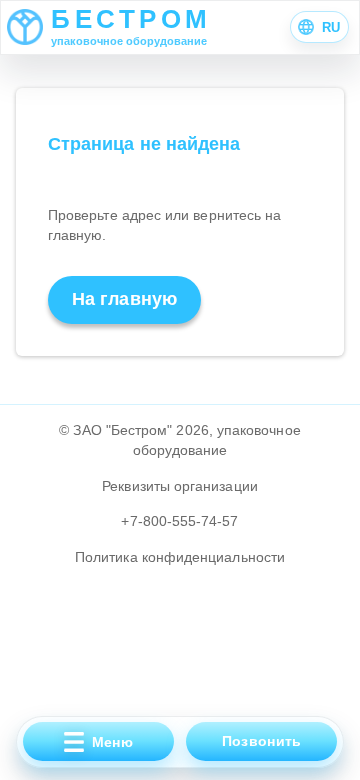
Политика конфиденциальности (180, 557)
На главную (124, 299)
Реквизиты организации (179, 486)
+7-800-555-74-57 (179, 521)
